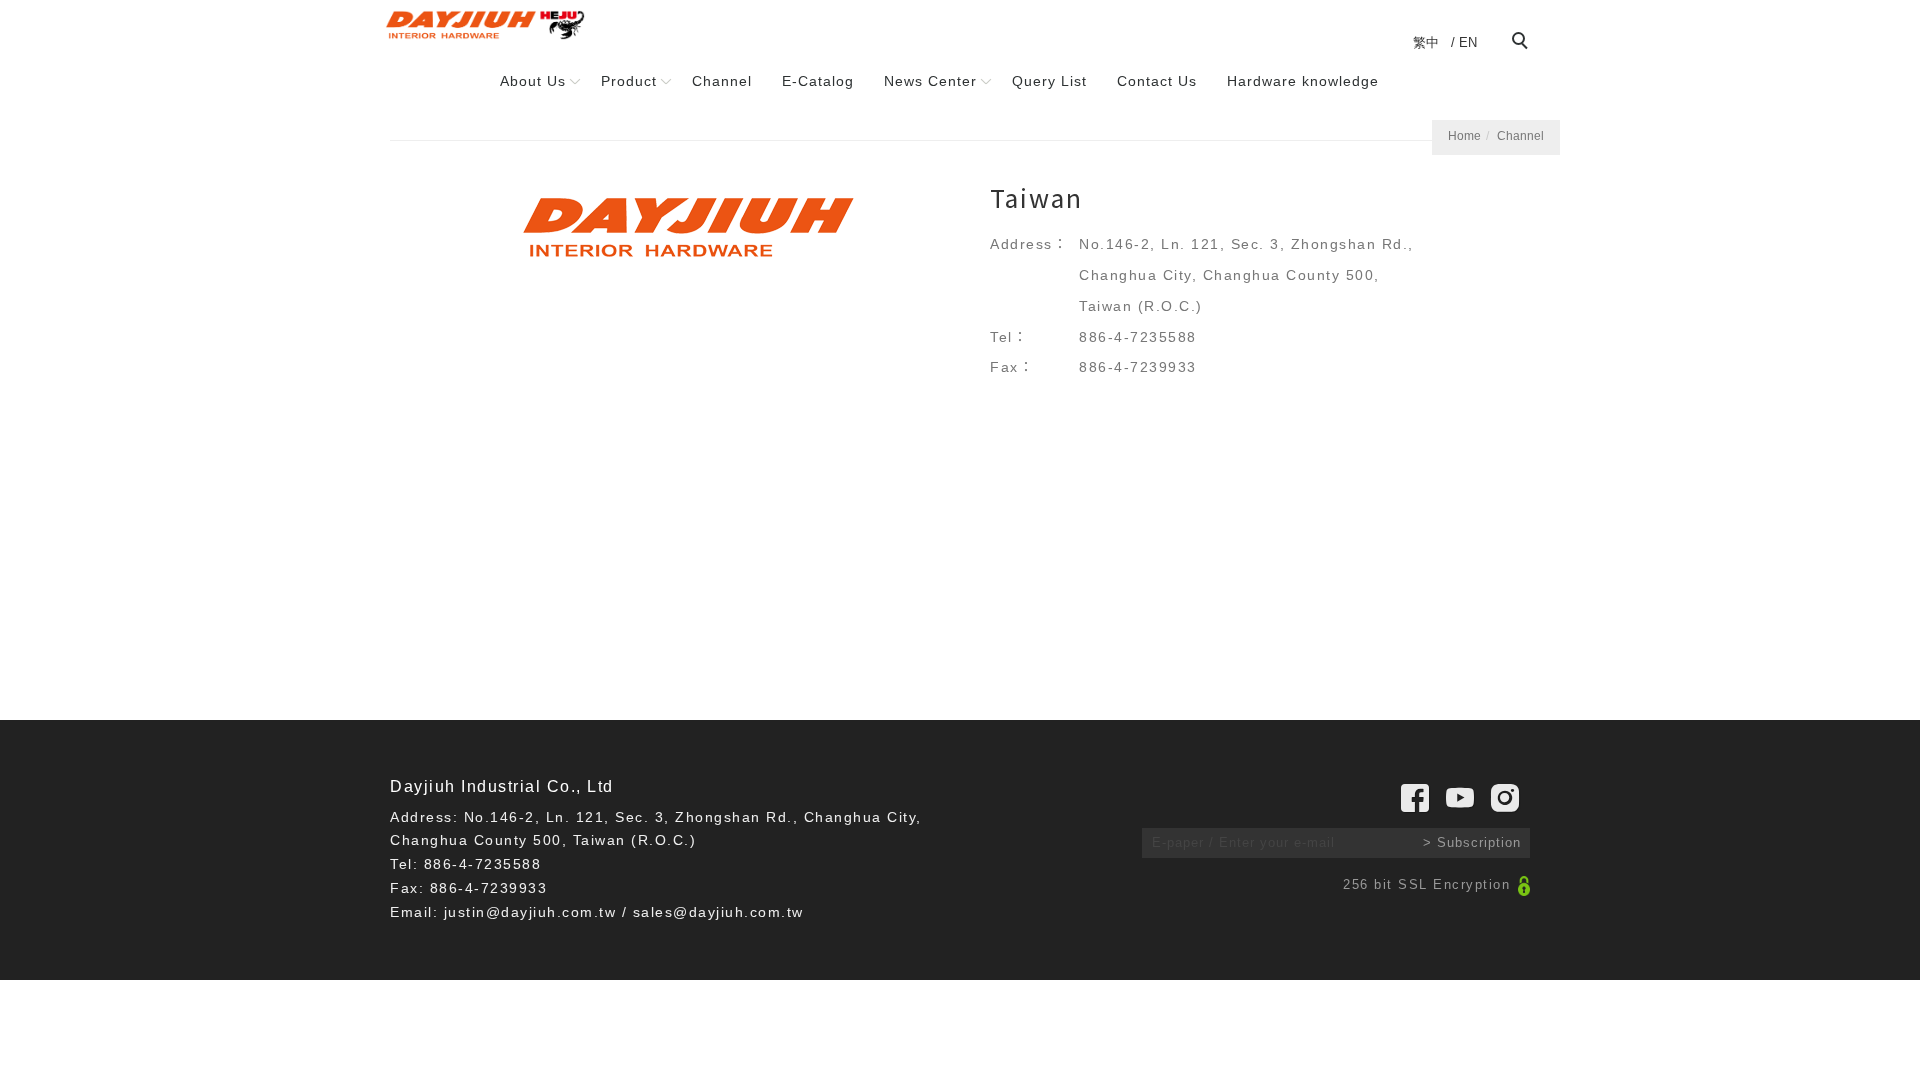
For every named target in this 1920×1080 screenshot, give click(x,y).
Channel (722, 81)
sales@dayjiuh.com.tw (718, 912)
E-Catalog (818, 81)
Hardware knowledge (1303, 81)
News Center (930, 81)
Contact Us (1157, 81)
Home (1464, 136)
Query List (1049, 81)
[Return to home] (485, 25)
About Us (533, 81)
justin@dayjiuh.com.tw (530, 912)
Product (629, 81)
